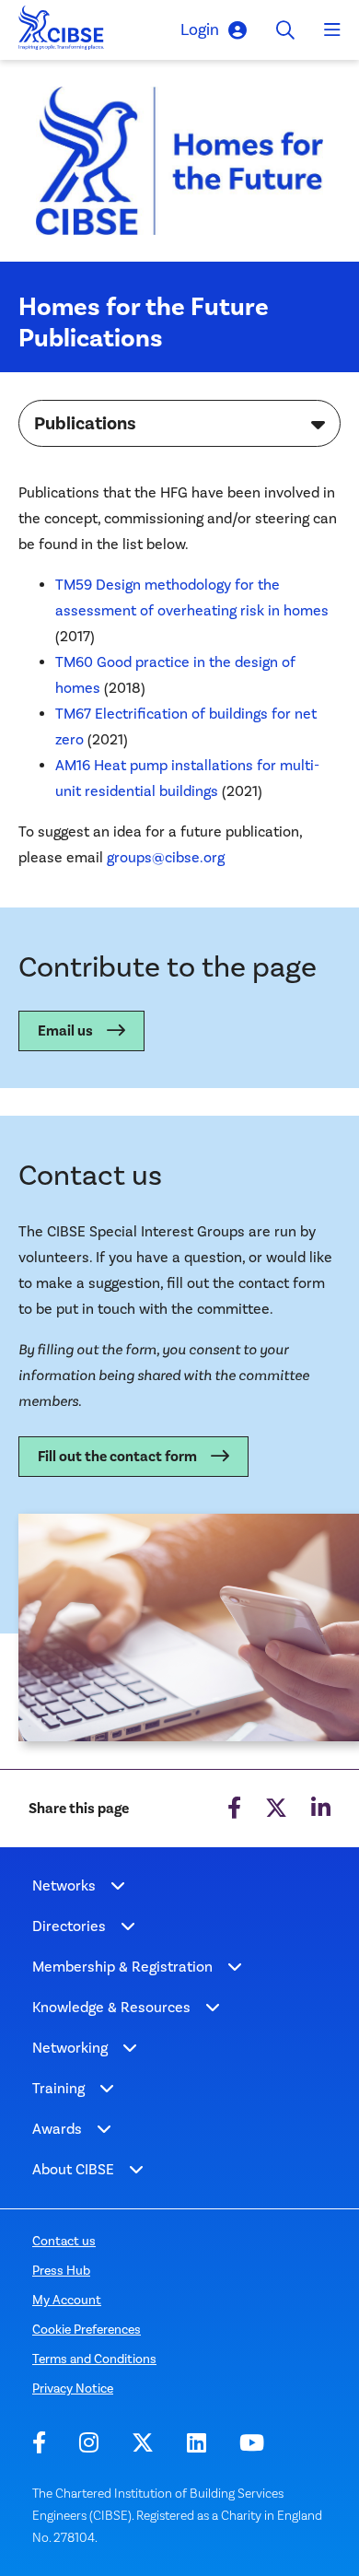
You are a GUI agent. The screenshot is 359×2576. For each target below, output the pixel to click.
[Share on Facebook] (234, 1809)
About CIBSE (73, 2169)
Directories (69, 1926)
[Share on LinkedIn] (321, 1809)
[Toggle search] (285, 30)
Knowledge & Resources (111, 2007)
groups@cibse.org (166, 857)
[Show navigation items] (118, 1886)
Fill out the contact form (117, 1457)
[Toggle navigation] (332, 30)
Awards (57, 2129)
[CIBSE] (62, 33)
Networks (64, 1885)
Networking (70, 2048)
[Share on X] (276, 1809)
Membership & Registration (122, 1967)
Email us (65, 1031)
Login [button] (200, 29)
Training (58, 2088)
